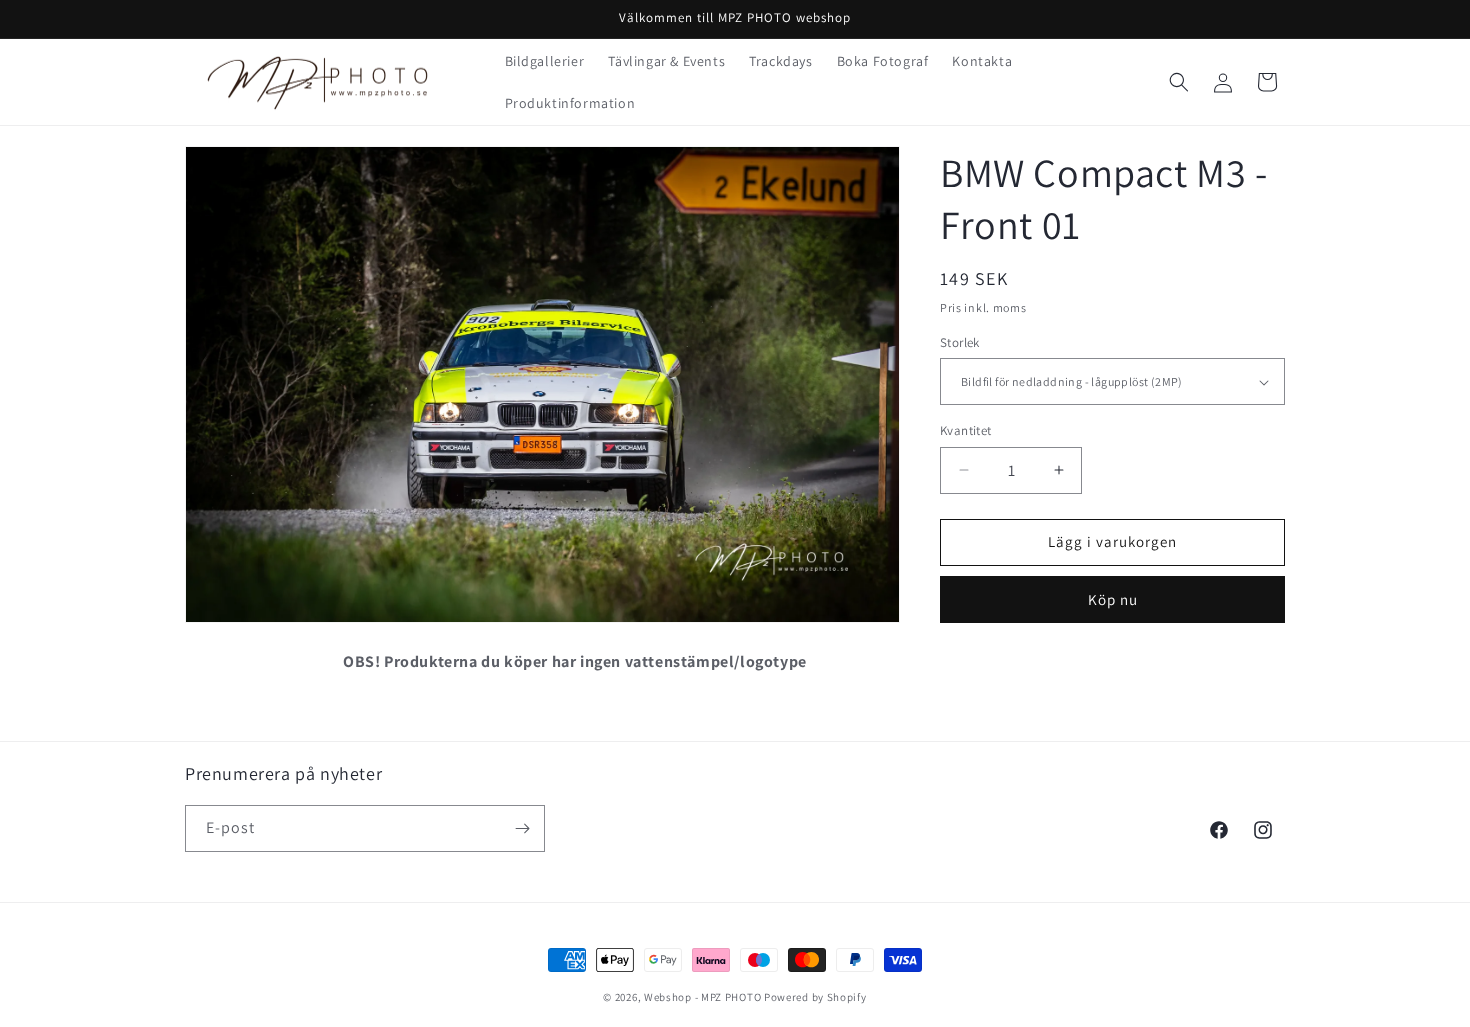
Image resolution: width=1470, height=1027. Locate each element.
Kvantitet (966, 430)
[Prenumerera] (522, 828)
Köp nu (1113, 599)
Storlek (960, 342)
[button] (1179, 82)
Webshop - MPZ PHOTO (702, 997)
